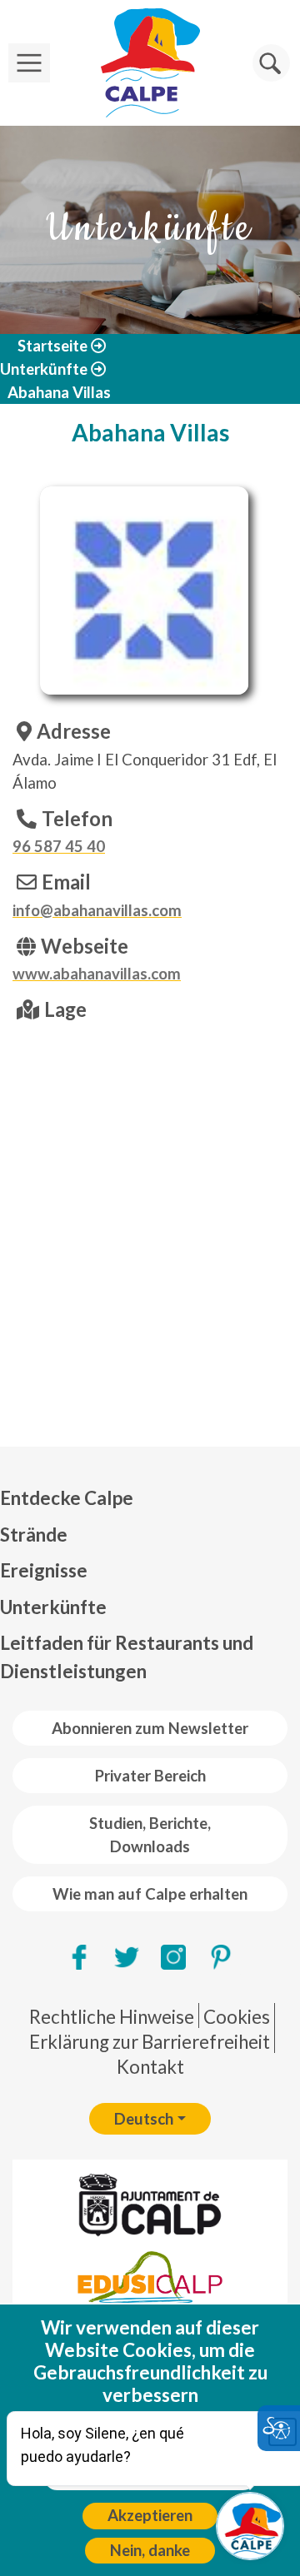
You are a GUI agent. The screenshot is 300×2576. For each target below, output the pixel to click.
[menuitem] (150, 1498)
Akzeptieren (150, 2515)
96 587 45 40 (59, 846)
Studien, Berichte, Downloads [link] (150, 1835)
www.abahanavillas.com (97, 974)
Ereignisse (44, 1570)
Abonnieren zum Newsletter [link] (150, 1728)
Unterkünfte (44, 369)
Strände (34, 1535)
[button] (271, 63)
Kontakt (150, 2067)
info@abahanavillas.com (97, 910)
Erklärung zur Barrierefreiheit (150, 2042)
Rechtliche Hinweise (112, 2017)
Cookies (237, 2017)
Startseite (52, 346)
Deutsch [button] (144, 2119)
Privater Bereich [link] (150, 1776)
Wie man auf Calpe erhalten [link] (150, 1894)
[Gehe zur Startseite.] (150, 63)
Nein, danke (150, 2550)
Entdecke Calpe (67, 1498)
